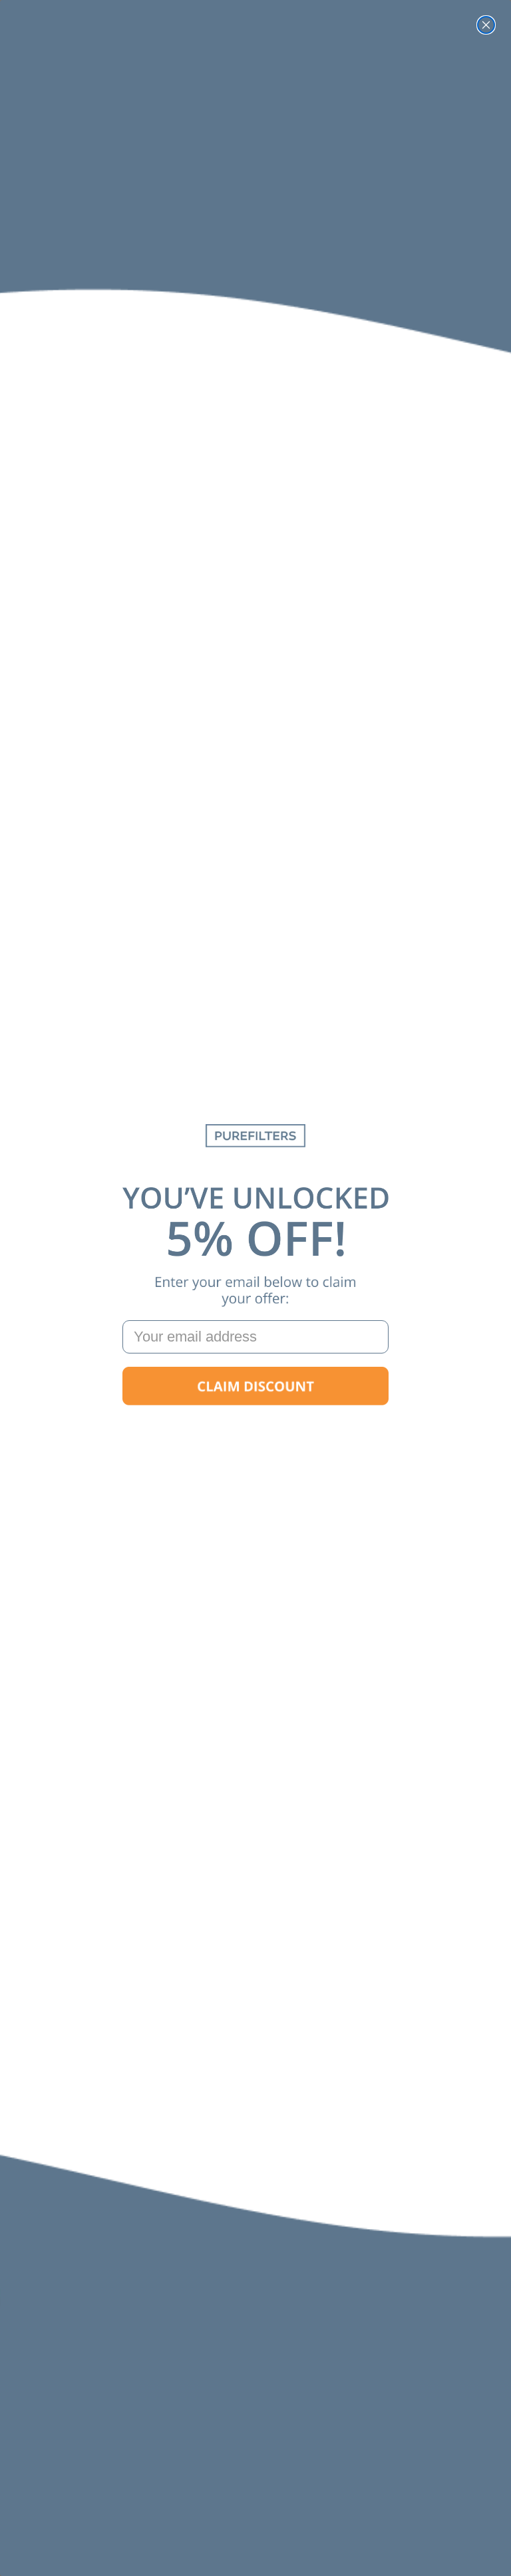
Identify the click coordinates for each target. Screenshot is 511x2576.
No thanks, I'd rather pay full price (255, 1428)
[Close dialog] (486, 25)
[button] (255, 1386)
